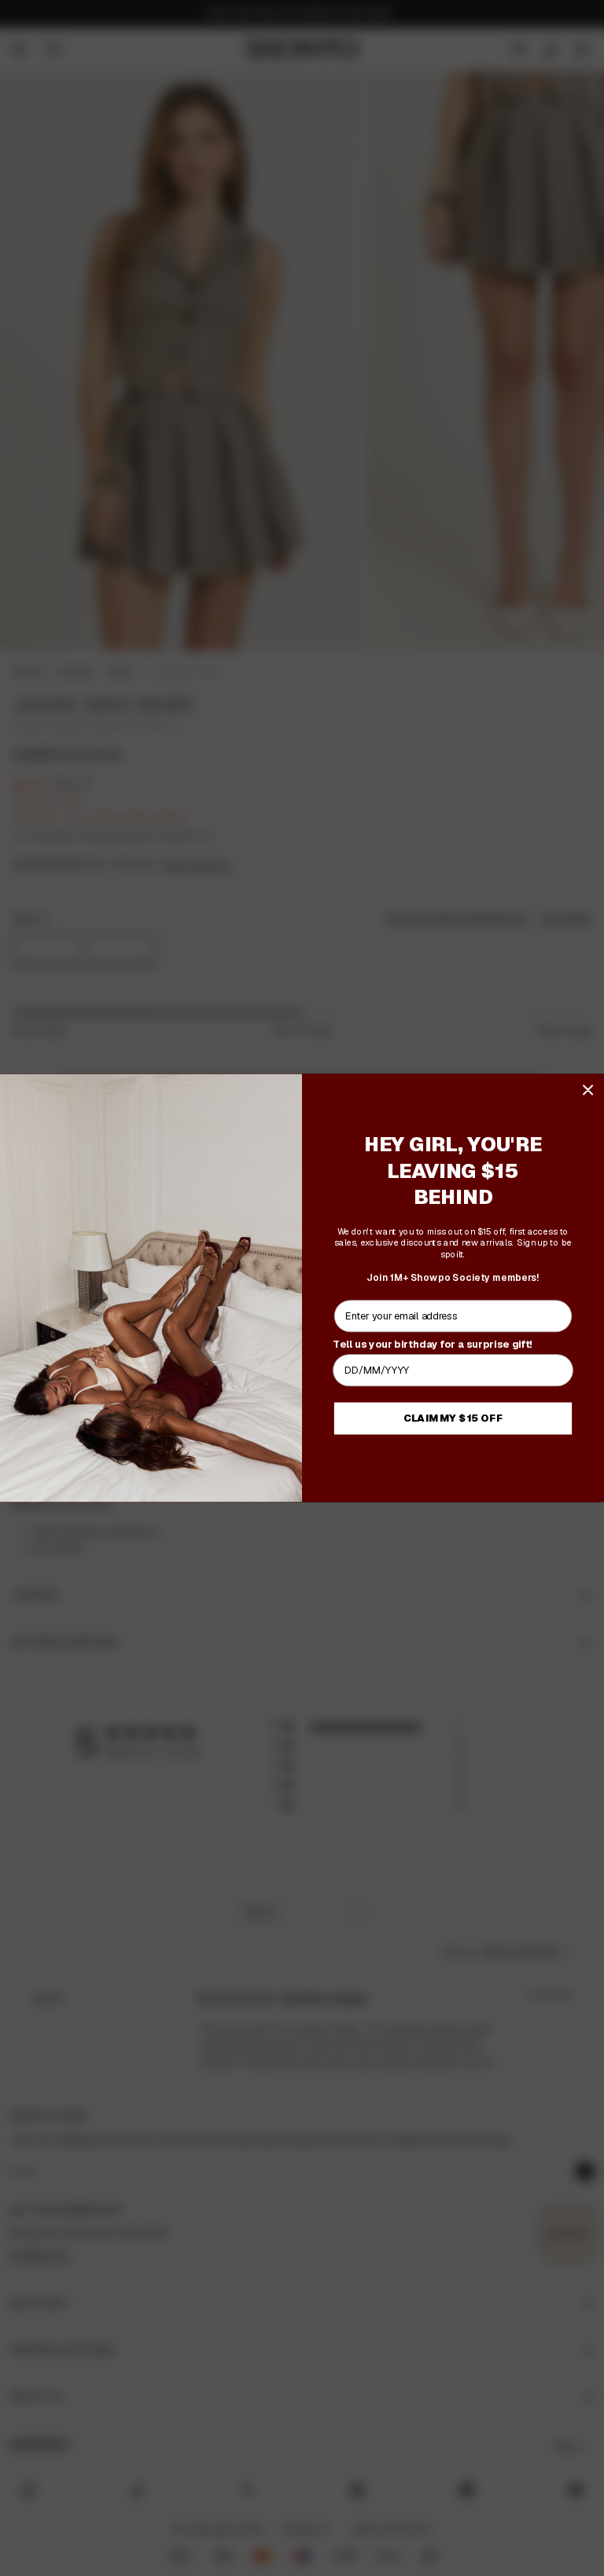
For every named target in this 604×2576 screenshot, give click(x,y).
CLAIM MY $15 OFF (453, 1418)
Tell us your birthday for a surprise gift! (433, 1344)
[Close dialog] (588, 1090)
